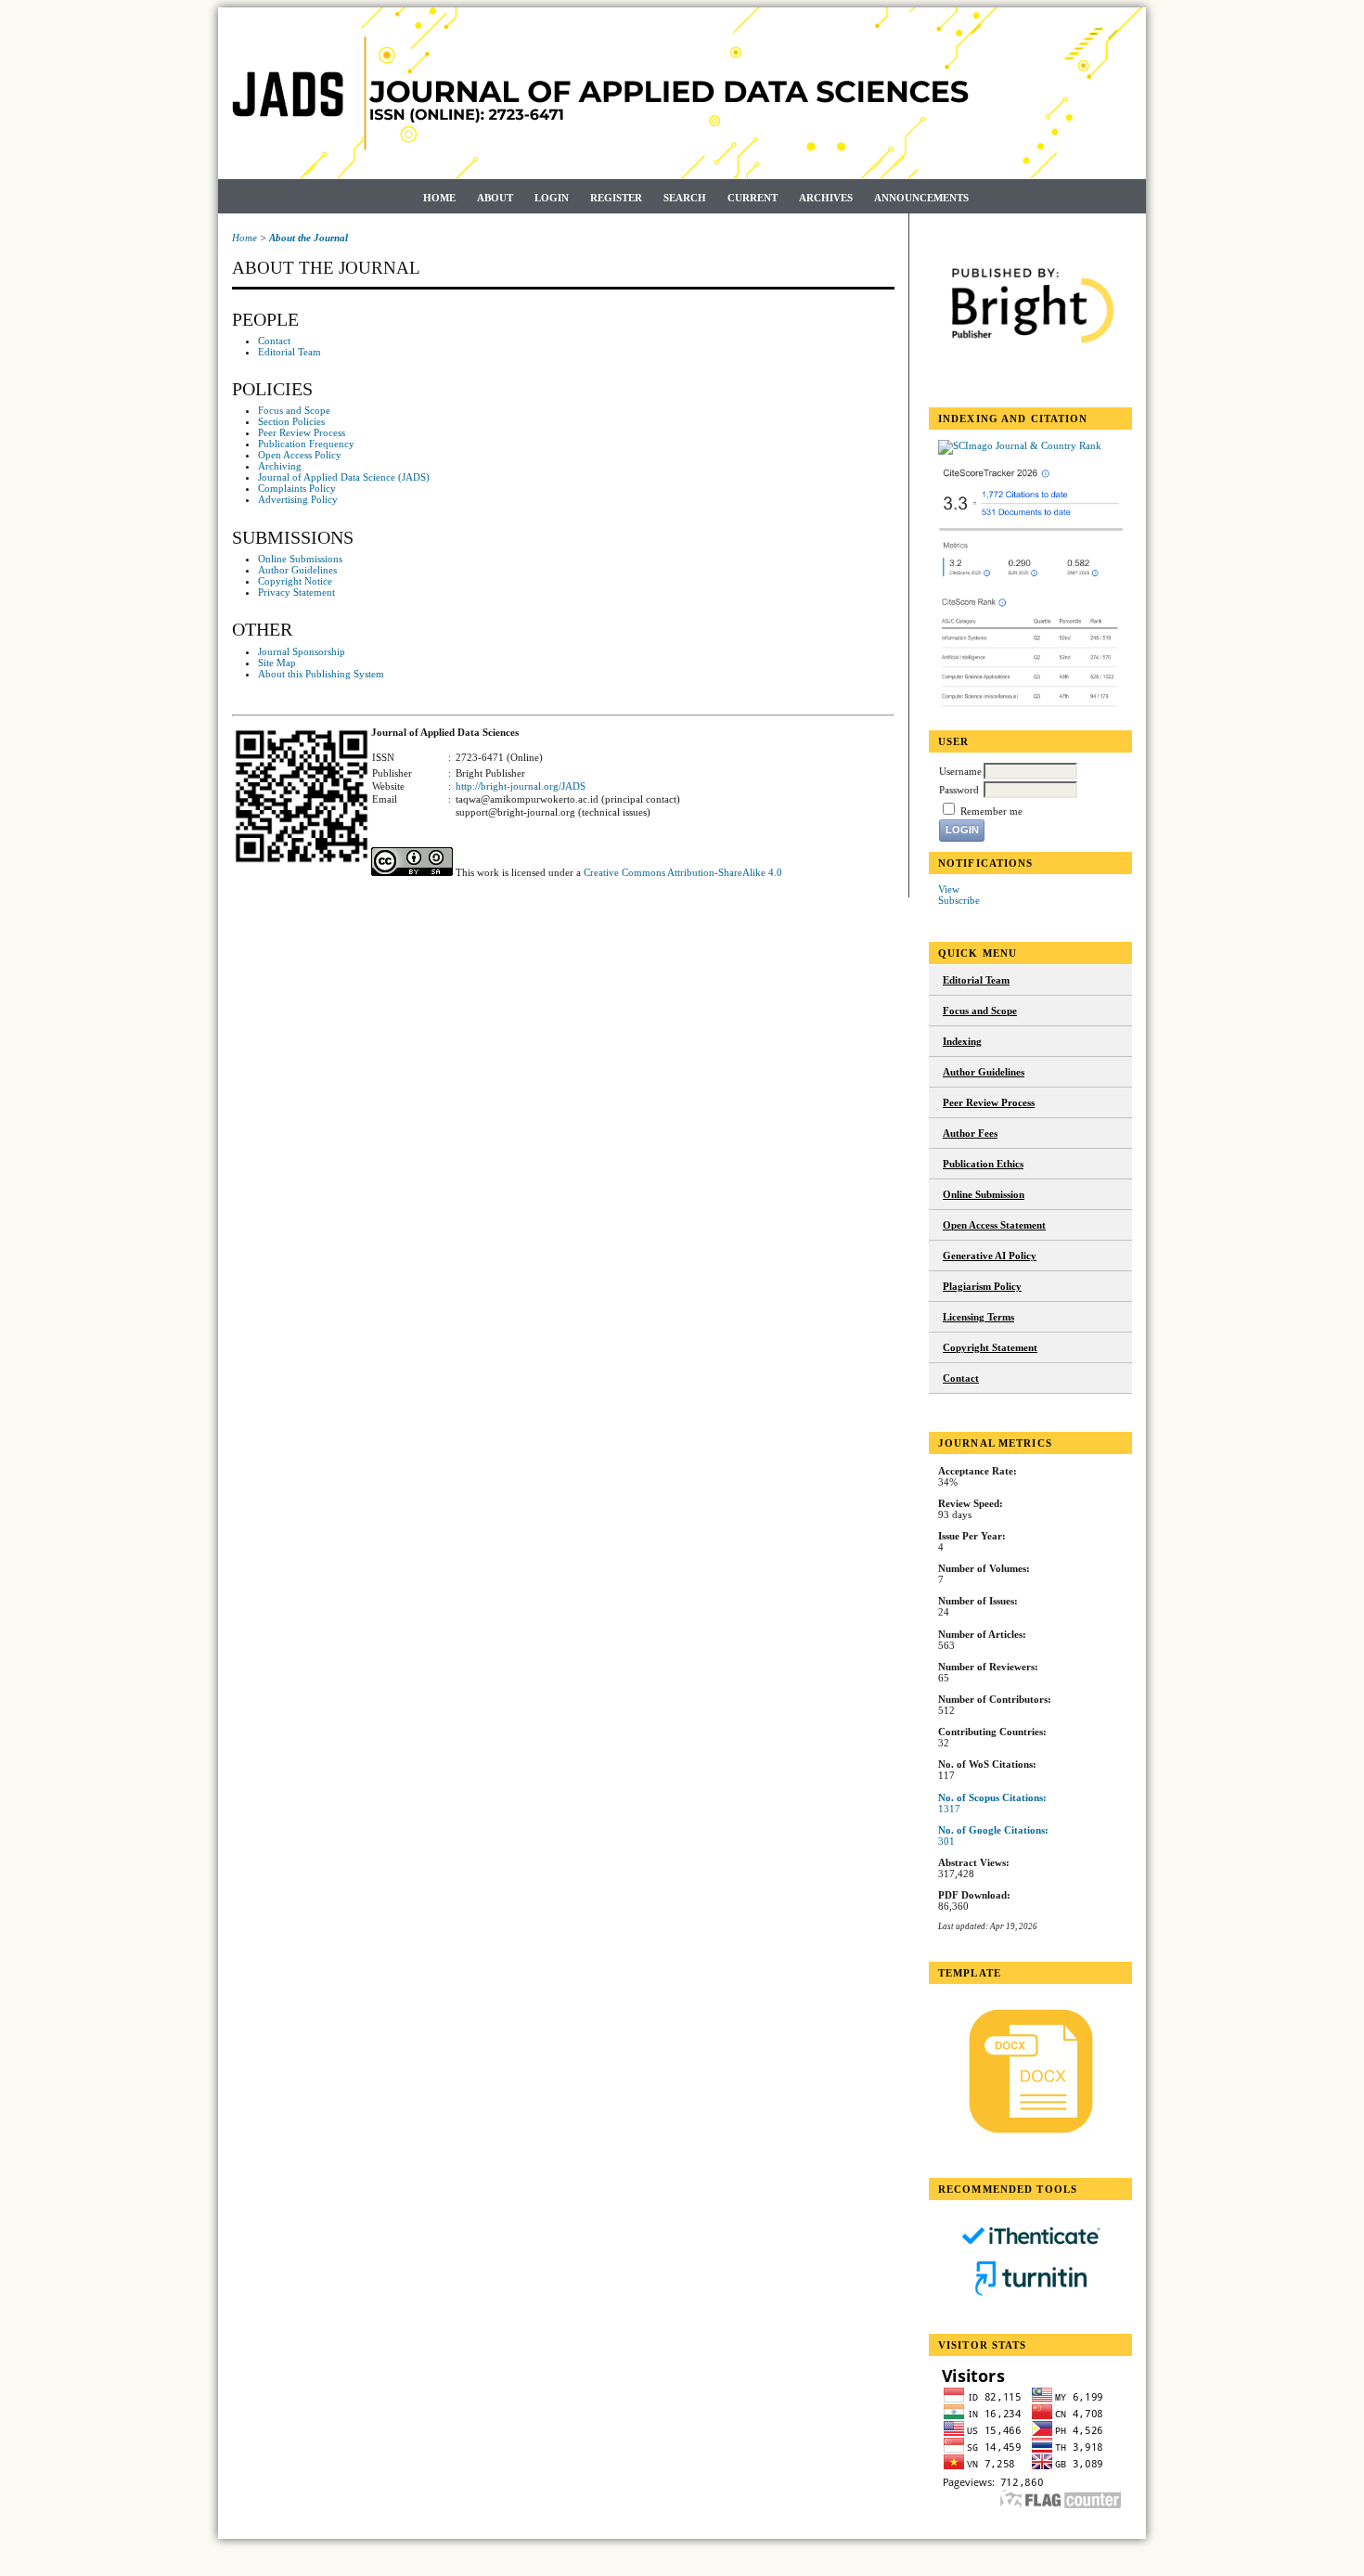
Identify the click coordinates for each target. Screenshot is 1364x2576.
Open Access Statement (994, 1225)
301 (946, 1841)
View (949, 889)
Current (753, 198)
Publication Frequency (306, 444)
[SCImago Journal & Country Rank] (1020, 445)
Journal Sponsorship (302, 651)
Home (439, 198)
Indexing (962, 1041)
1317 (949, 1809)
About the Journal (309, 238)
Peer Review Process (989, 1102)
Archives (826, 198)
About (495, 198)
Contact (961, 1378)
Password (959, 790)
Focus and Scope (980, 1011)
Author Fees (970, 1133)
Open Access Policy (300, 455)
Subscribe (959, 900)
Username (960, 771)
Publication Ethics (983, 1164)
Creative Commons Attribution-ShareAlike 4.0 (683, 872)
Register (616, 198)
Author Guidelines (984, 1072)
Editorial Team (976, 980)
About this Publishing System (321, 674)
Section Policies (291, 421)
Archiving (280, 466)
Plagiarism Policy (982, 1286)
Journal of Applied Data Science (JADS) (344, 477)
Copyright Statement (990, 1347)
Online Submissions (300, 559)
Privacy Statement (296, 592)
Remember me (991, 811)
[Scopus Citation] (1031, 579)
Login (552, 198)
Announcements (921, 198)
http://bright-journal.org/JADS (521, 786)
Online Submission (984, 1194)
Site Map (277, 663)
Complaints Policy (297, 488)
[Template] (1030, 2071)
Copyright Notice (295, 581)
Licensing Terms (978, 1317)
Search (685, 198)
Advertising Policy (298, 499)
